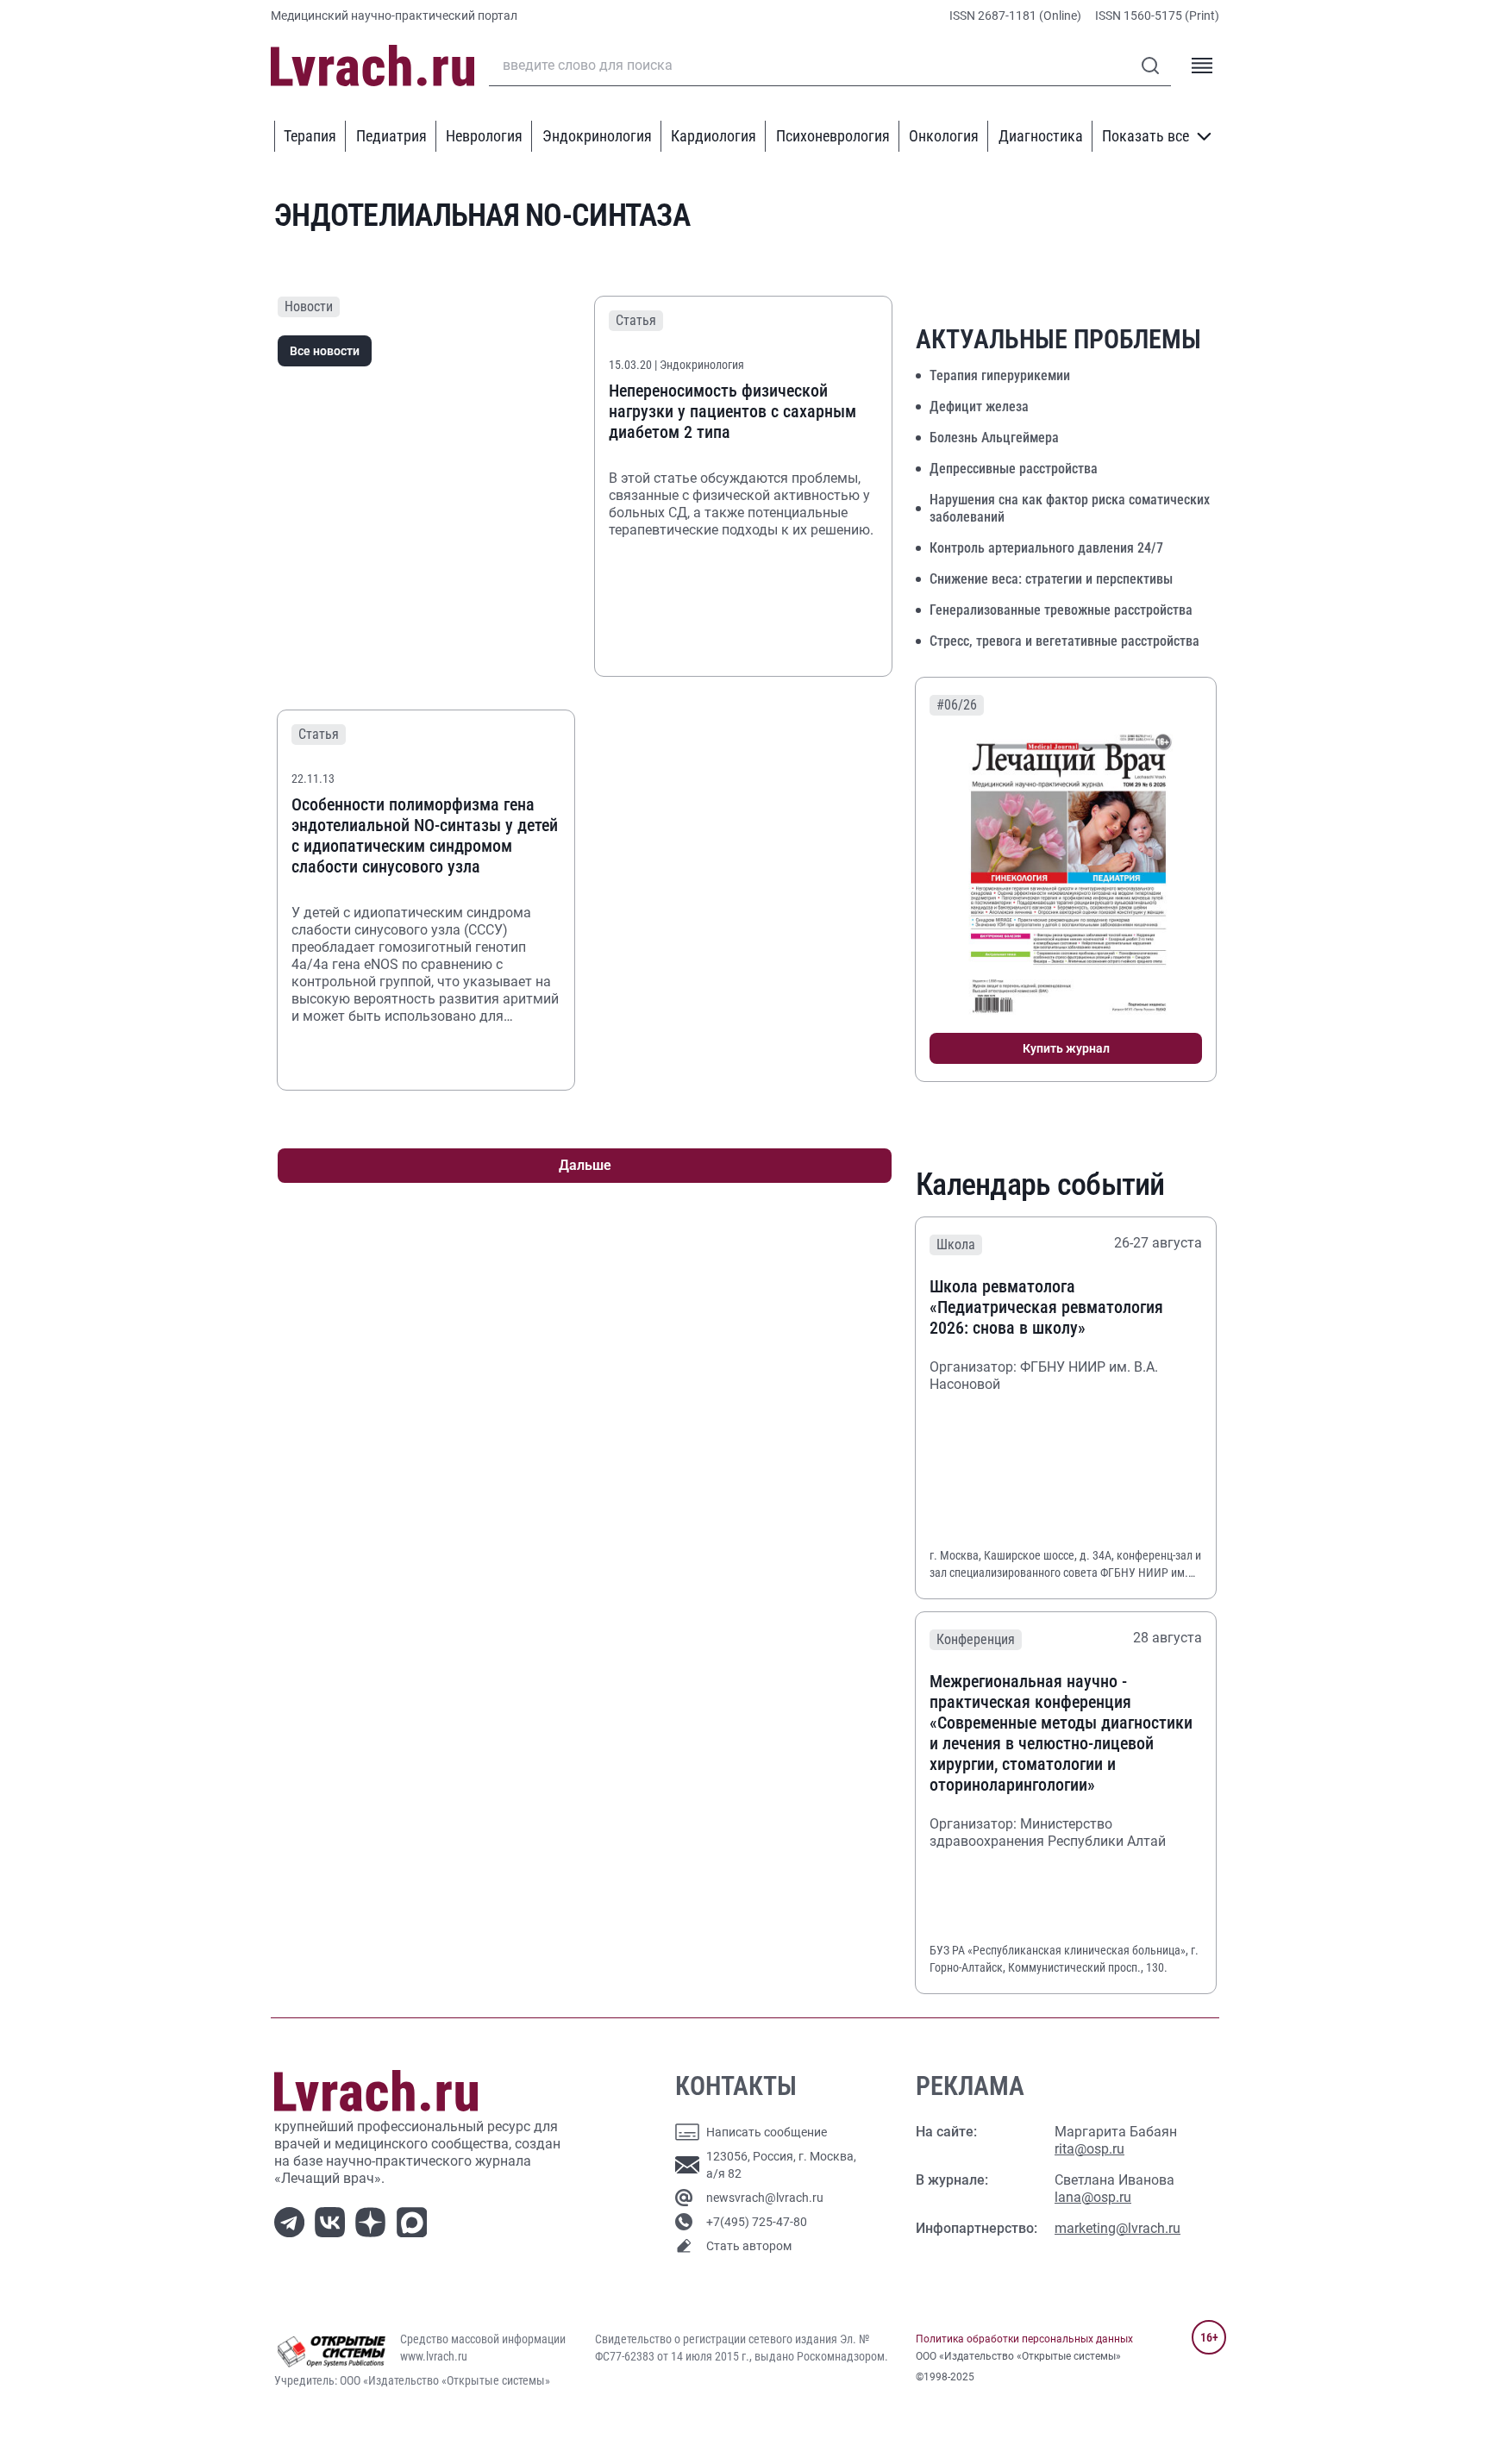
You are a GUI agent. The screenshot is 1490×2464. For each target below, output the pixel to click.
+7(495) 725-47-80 (757, 2222)
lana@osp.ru (1093, 2197)
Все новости (325, 351)
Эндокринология (597, 136)
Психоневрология (833, 136)
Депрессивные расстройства (1014, 469)
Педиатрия (391, 136)
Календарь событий (1040, 1185)
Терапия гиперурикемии (1000, 375)
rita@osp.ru (1089, 2149)
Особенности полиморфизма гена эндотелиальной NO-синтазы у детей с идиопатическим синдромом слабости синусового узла (425, 835)
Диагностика (1041, 136)
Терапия (310, 136)
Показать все (1146, 136)
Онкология (944, 136)
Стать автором (749, 2246)
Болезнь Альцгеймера (994, 438)
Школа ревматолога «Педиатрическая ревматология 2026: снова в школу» (1046, 1307)
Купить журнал (1066, 1048)
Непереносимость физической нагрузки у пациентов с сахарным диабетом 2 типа (732, 411)
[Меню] (1202, 66)
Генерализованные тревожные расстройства (1061, 610)
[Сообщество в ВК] (333, 2220)
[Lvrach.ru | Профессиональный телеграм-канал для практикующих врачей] (293, 2220)
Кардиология (714, 136)
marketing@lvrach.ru (1117, 2228)
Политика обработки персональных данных (1024, 2339)
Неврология (484, 136)
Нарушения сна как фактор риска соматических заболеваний (1070, 508)
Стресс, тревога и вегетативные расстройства (1064, 641)
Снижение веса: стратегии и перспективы (1051, 579)
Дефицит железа (979, 406)
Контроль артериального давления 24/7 (1046, 548)
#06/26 (957, 705)
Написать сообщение (767, 2132)
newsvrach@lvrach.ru (765, 2198)
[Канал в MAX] (415, 2220)
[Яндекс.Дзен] (374, 2220)
